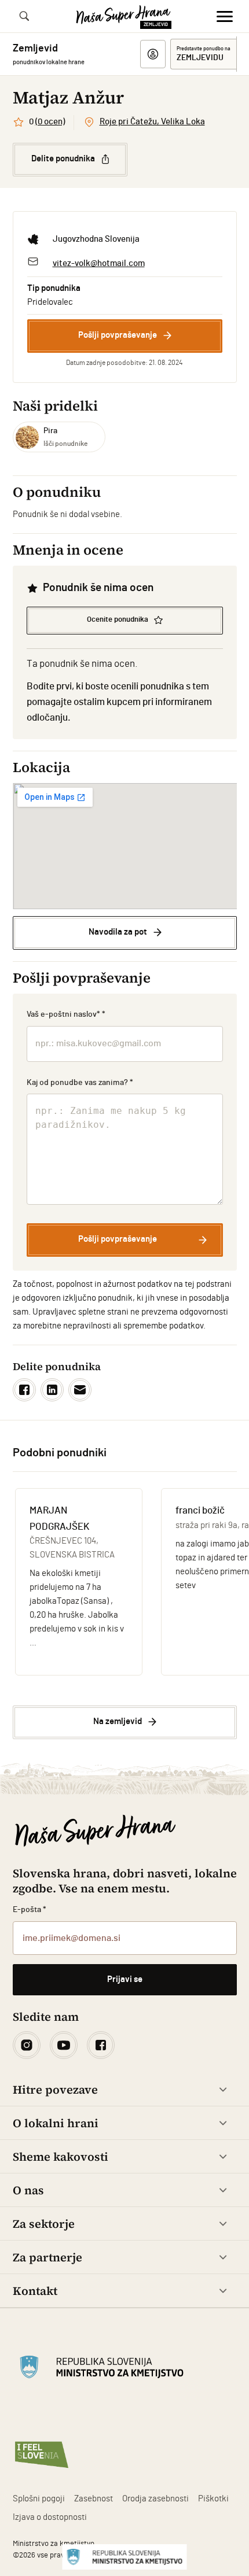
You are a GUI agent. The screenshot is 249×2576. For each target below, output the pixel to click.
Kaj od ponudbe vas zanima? (80, 1083)
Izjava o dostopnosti (50, 2517)
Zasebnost (94, 2499)
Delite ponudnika (63, 159)
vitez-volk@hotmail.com (99, 263)
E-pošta (30, 1910)
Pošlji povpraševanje (118, 335)
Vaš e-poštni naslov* (66, 1014)
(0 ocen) (50, 122)
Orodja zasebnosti (155, 2499)
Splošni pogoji (39, 2499)
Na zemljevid (118, 1721)
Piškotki (213, 2499)
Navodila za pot (118, 932)
